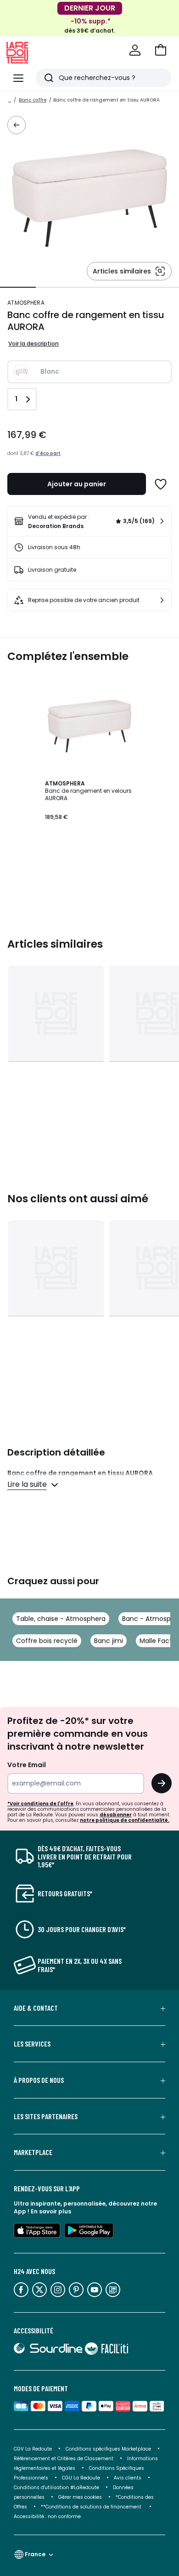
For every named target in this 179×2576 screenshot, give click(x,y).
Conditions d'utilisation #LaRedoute (56, 2488)
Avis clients (128, 2478)
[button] (161, 50)
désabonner (116, 1815)
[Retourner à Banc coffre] (17, 125)
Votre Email (27, 1765)
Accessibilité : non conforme (47, 2516)
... (10, 100)
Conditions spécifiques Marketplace (108, 2449)
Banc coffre (33, 100)
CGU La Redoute (81, 2478)
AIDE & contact (36, 2008)
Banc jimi (109, 1641)
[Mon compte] (135, 50)
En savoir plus (51, 2211)
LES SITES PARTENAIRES (46, 2116)
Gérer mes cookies (80, 2497)
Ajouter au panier (77, 484)
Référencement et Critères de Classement (64, 2459)
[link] (89, 521)
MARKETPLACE (33, 2152)
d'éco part (48, 453)
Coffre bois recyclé (47, 1641)
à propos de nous (39, 2080)
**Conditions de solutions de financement (92, 2507)
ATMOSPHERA (26, 303)
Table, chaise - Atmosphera (61, 1619)
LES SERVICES (32, 2044)
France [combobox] (35, 2554)
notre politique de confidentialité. (125, 1820)
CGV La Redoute (33, 2449)
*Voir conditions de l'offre (40, 1804)
